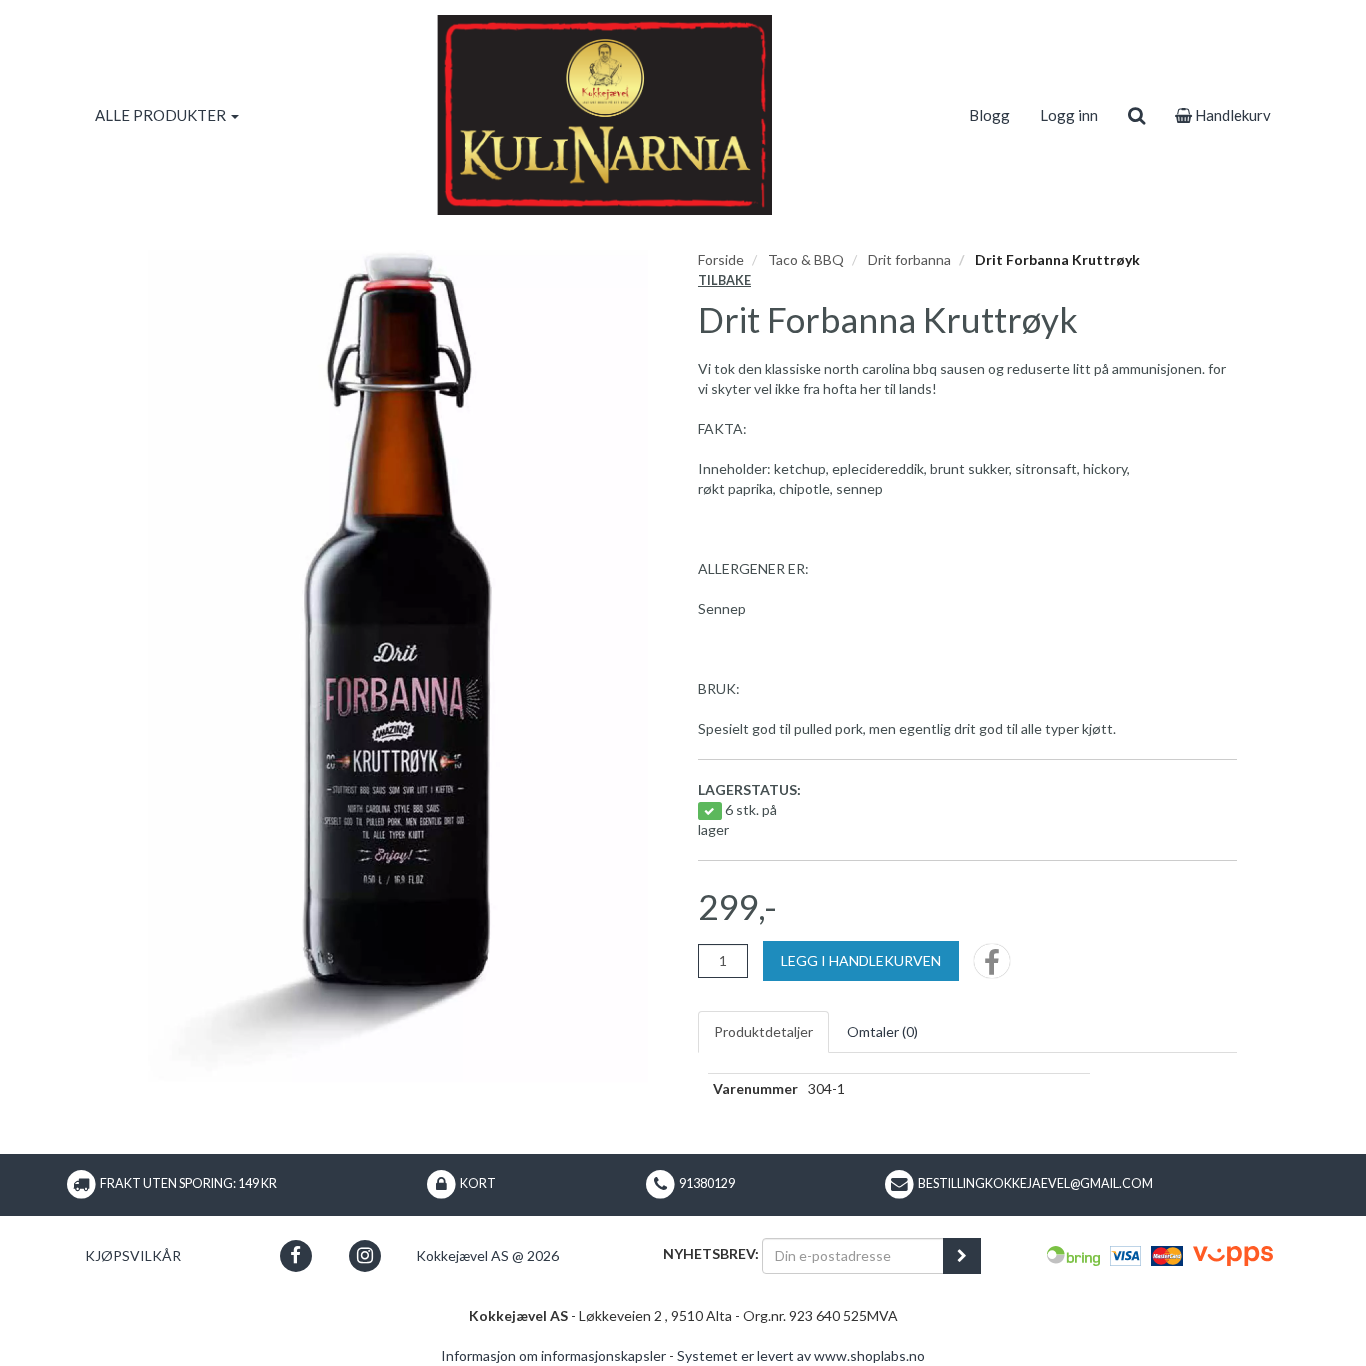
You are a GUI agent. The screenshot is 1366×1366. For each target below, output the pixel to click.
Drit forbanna (909, 259)
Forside (721, 259)
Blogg (989, 115)
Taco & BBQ (806, 259)
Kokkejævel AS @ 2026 (487, 1255)
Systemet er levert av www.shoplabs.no (801, 1355)
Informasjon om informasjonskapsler (553, 1355)
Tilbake (724, 280)
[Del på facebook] (992, 967)
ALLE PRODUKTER (162, 115)
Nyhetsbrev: (711, 1253)
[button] (295, 1255)
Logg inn (1069, 115)
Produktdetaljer (763, 1031)
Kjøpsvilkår (133, 1255)
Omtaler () (882, 1031)
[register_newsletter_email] (962, 1256)
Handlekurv (1231, 115)
